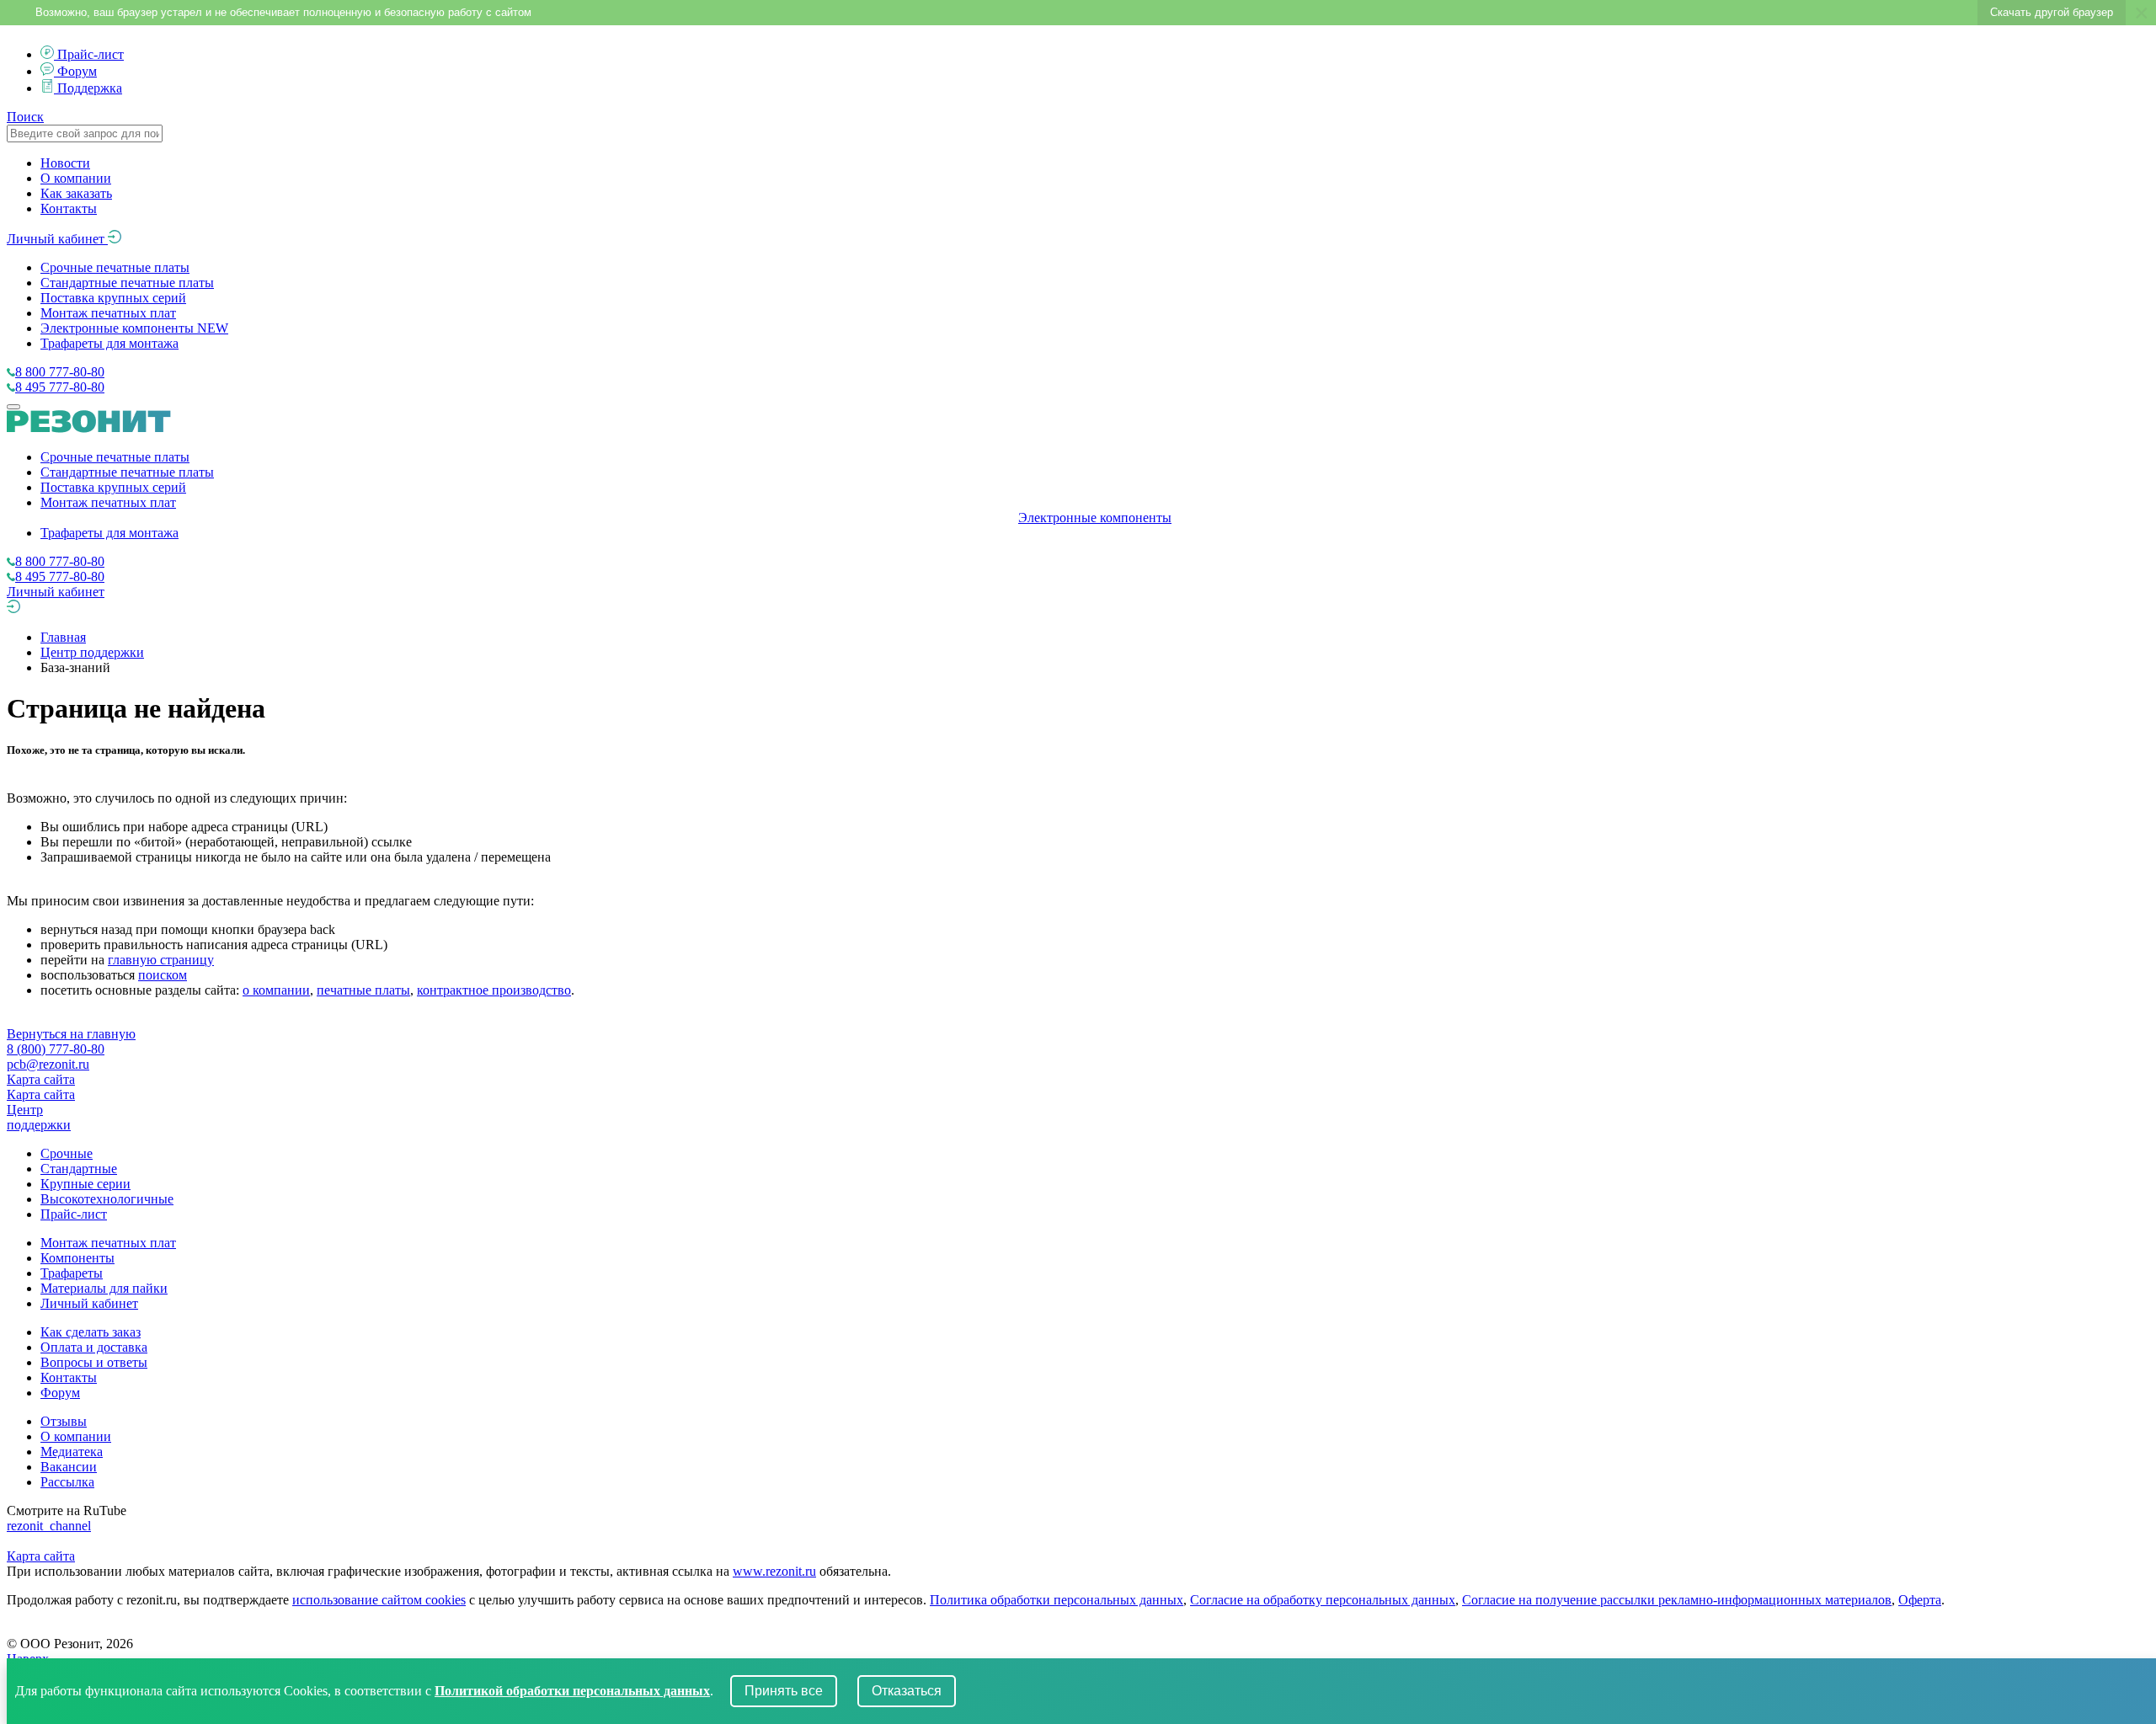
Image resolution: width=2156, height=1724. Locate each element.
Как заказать (76, 193)
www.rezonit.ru (774, 1571)
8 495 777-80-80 (60, 387)
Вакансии (69, 1467)
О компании (76, 178)
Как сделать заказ (91, 1332)
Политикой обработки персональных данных (572, 1691)
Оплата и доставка (94, 1347)
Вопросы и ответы (94, 1362)
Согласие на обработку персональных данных (1323, 1600)
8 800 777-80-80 (60, 372)
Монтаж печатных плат (108, 313)
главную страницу (161, 960)
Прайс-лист (91, 54)
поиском (163, 975)
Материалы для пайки (104, 1288)
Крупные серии (85, 1184)
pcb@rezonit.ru (48, 1064)
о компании (276, 990)
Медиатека (72, 1452)
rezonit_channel (49, 1526)
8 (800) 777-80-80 (56, 1049)
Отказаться (907, 1691)
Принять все (784, 1691)
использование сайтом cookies (379, 1600)
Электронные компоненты (134, 328)
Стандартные (79, 1169)
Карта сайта (41, 1079)
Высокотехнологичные (107, 1199)
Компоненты (77, 1258)
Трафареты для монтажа (109, 343)
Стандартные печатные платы (127, 283)
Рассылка (67, 1482)
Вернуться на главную (71, 1034)
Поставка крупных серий (113, 298)
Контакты (69, 208)
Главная (63, 637)
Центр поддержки (92, 652)
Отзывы (64, 1421)
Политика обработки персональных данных (1057, 1600)
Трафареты (72, 1273)
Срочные (67, 1153)
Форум (77, 71)
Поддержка (90, 88)
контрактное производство (494, 990)
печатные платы (363, 990)
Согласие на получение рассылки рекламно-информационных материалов (1677, 1600)
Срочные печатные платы (115, 267)
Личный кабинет (57, 239)
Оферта (1920, 1600)
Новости (65, 163)
